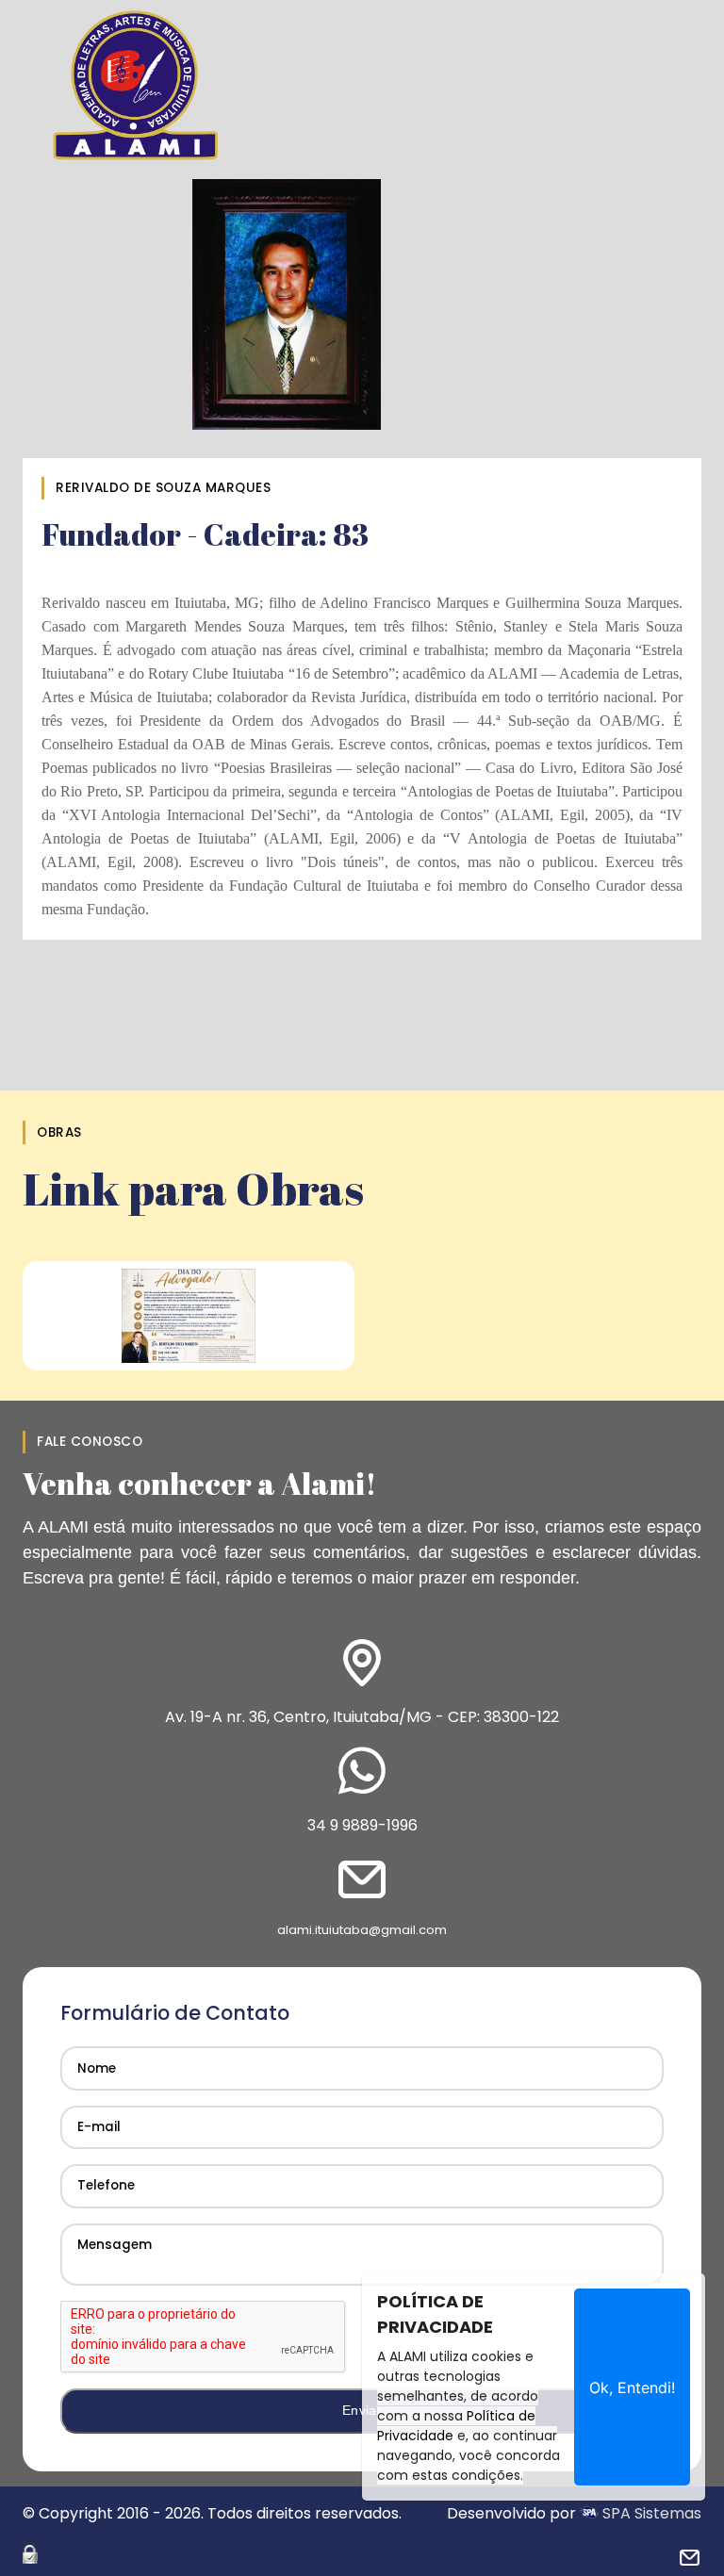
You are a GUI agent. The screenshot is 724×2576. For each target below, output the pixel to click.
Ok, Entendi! (632, 2387)
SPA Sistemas (650, 2513)
